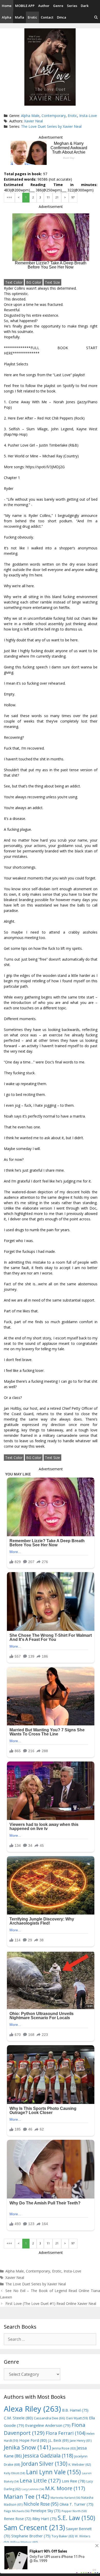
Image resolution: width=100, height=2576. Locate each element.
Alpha (7, 17)
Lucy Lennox (33, 2489)
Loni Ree (74, 2481)
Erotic (32, 17)
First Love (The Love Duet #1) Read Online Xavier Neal (51, 2304)
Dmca (62, 17)
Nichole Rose (41, 2504)
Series (72, 6)
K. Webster (80, 2465)
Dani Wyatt (77, 2418)
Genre (58, 6)
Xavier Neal (33, 121)
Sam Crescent (34, 2527)
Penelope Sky (46, 2511)
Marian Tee (27, 2497)
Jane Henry (81, 2441)
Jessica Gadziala (48, 2456)
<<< (9, 197)
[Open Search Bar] (96, 17)
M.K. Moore (65, 2488)
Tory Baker (63, 2536)
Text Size (52, 282)
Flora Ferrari (66, 2433)
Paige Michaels (17, 2511)
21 (57, 197)
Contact (47, 17)
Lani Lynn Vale (53, 2472)
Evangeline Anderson (48, 2425)
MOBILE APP (25, 6)
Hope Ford (33, 2440)
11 (48, 197)
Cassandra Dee (49, 2418)
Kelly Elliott (14, 2473)
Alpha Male (30, 116)
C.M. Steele (18, 2418)
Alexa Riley (32, 2409)
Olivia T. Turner (76, 2504)
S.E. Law (76, 2518)
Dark (85, 6)
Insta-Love (88, 116)
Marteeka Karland (65, 2498)
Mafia (19, 17)
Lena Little (40, 2480)
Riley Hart (44, 2519)
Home (7, 6)
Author (44, 6)
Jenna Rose (64, 2448)
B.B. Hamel (75, 2410)
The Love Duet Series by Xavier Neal (51, 126)
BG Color (34, 282)
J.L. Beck (58, 2440)
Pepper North (74, 2511)
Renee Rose (18, 2519)
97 (73, 197)
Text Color (14, 282)
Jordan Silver (44, 2464)
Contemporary (54, 116)
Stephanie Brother (31, 2536)
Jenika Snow (27, 2447)
